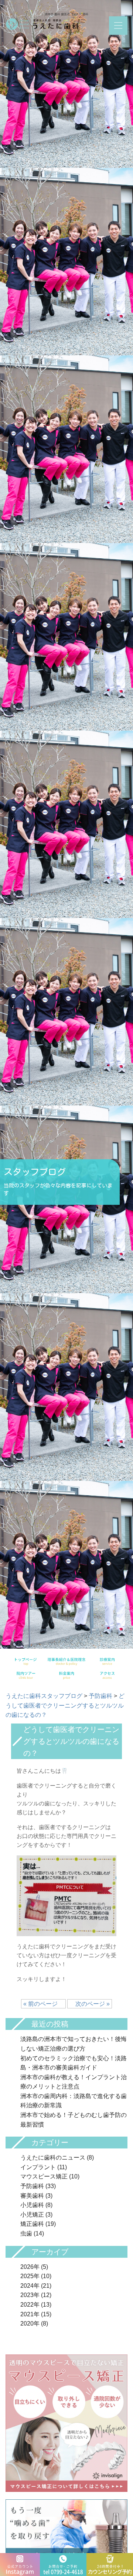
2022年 (30, 2305)
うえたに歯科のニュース (53, 2158)
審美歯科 (32, 2196)
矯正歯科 (32, 2224)
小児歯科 (32, 2205)
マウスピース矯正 (44, 2176)
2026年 (30, 2267)
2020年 (30, 2324)
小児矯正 (32, 2215)
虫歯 (26, 2233)
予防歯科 (32, 2186)
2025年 (30, 2276)
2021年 (30, 2314)
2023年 (30, 2295)
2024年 (30, 2286)
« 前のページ (43, 2004)
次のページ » (90, 2004)
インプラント (38, 2167)
